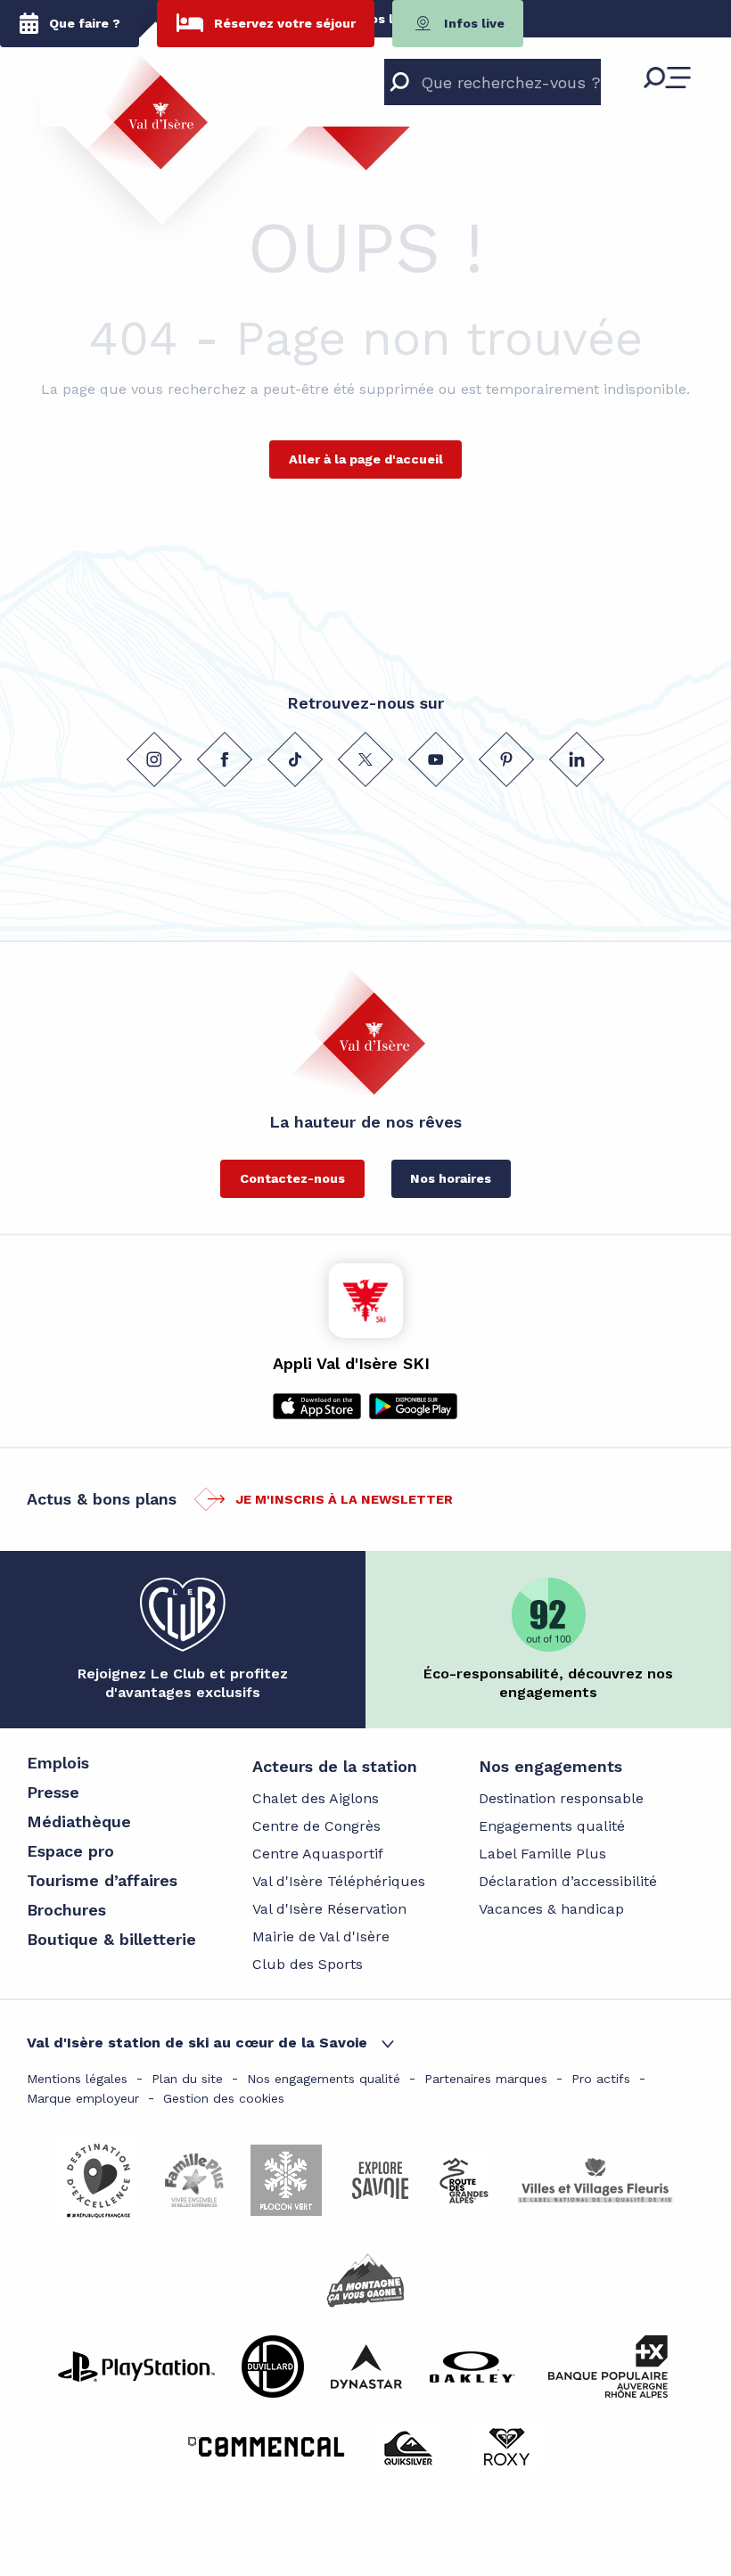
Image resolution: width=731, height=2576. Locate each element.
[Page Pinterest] (506, 759)
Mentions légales (77, 2079)
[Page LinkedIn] (577, 759)
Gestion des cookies (224, 2098)
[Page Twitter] (365, 759)
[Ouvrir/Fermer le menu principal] (667, 78)
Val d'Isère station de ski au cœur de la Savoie (197, 2043)
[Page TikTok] (295, 759)
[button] (592, 23)
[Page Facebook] (225, 759)
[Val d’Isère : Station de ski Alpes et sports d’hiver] (146, 111)
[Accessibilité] (554, 23)
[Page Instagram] (154, 759)
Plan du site (187, 2079)
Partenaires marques (486, 2079)
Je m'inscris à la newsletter (344, 1499)
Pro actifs (601, 2079)
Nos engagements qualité (324, 2079)
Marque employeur (83, 2098)
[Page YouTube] (436, 759)
